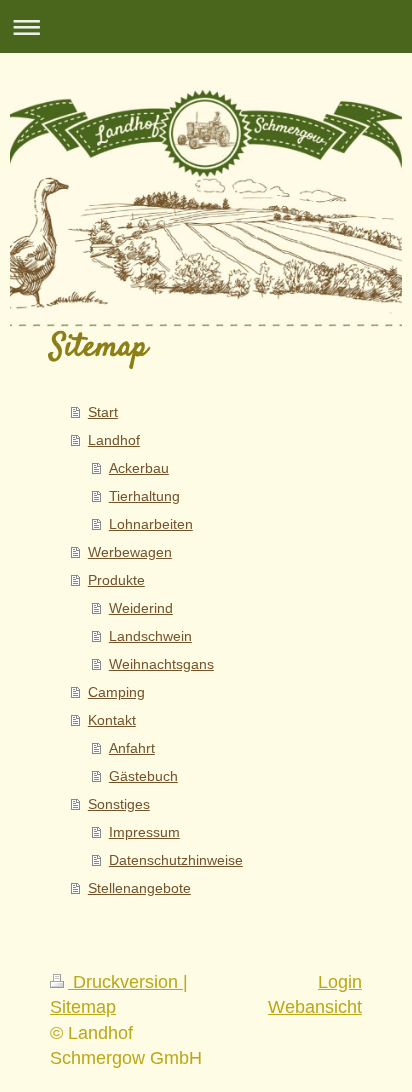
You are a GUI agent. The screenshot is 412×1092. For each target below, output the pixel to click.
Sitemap (83, 1007)
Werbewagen (130, 552)
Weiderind (141, 608)
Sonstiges (119, 804)
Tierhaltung (144, 496)
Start (103, 412)
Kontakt (112, 720)
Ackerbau (139, 468)
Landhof (114, 440)
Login (340, 982)
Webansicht (315, 1007)
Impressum (144, 832)
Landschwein (150, 636)
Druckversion (125, 982)
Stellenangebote (139, 888)
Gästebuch (143, 776)
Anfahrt (132, 748)
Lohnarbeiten (151, 524)
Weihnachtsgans (161, 664)
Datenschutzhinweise (176, 860)
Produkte (116, 580)
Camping (116, 692)
